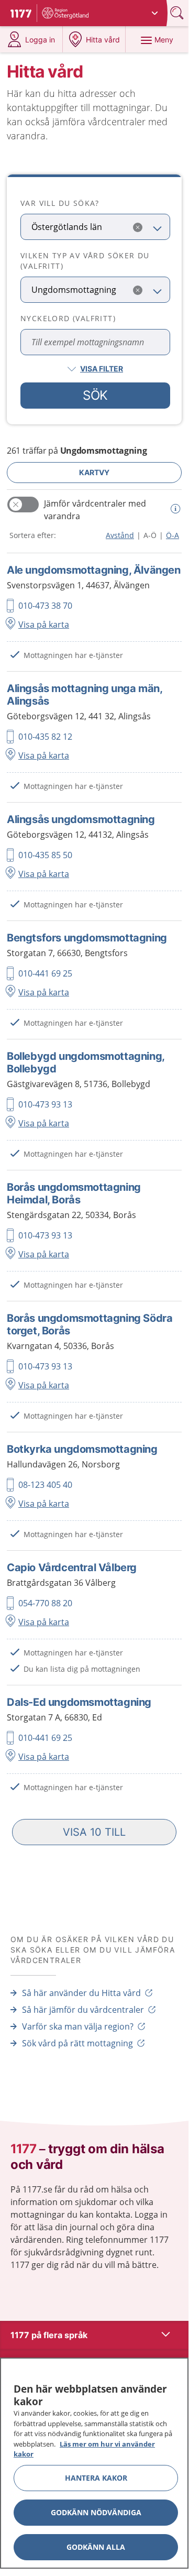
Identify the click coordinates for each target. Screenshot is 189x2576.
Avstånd (120, 535)
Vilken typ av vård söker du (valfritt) (85, 261)
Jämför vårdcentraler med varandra (95, 510)
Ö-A (173, 535)
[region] (94, 2463)
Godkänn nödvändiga (96, 2512)
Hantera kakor (96, 2478)
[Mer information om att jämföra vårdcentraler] (174, 509)
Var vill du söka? (60, 203)
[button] (94, 1832)
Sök (95, 395)
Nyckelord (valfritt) (68, 318)
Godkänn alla (96, 2547)
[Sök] (178, 13)
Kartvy (94, 472)
